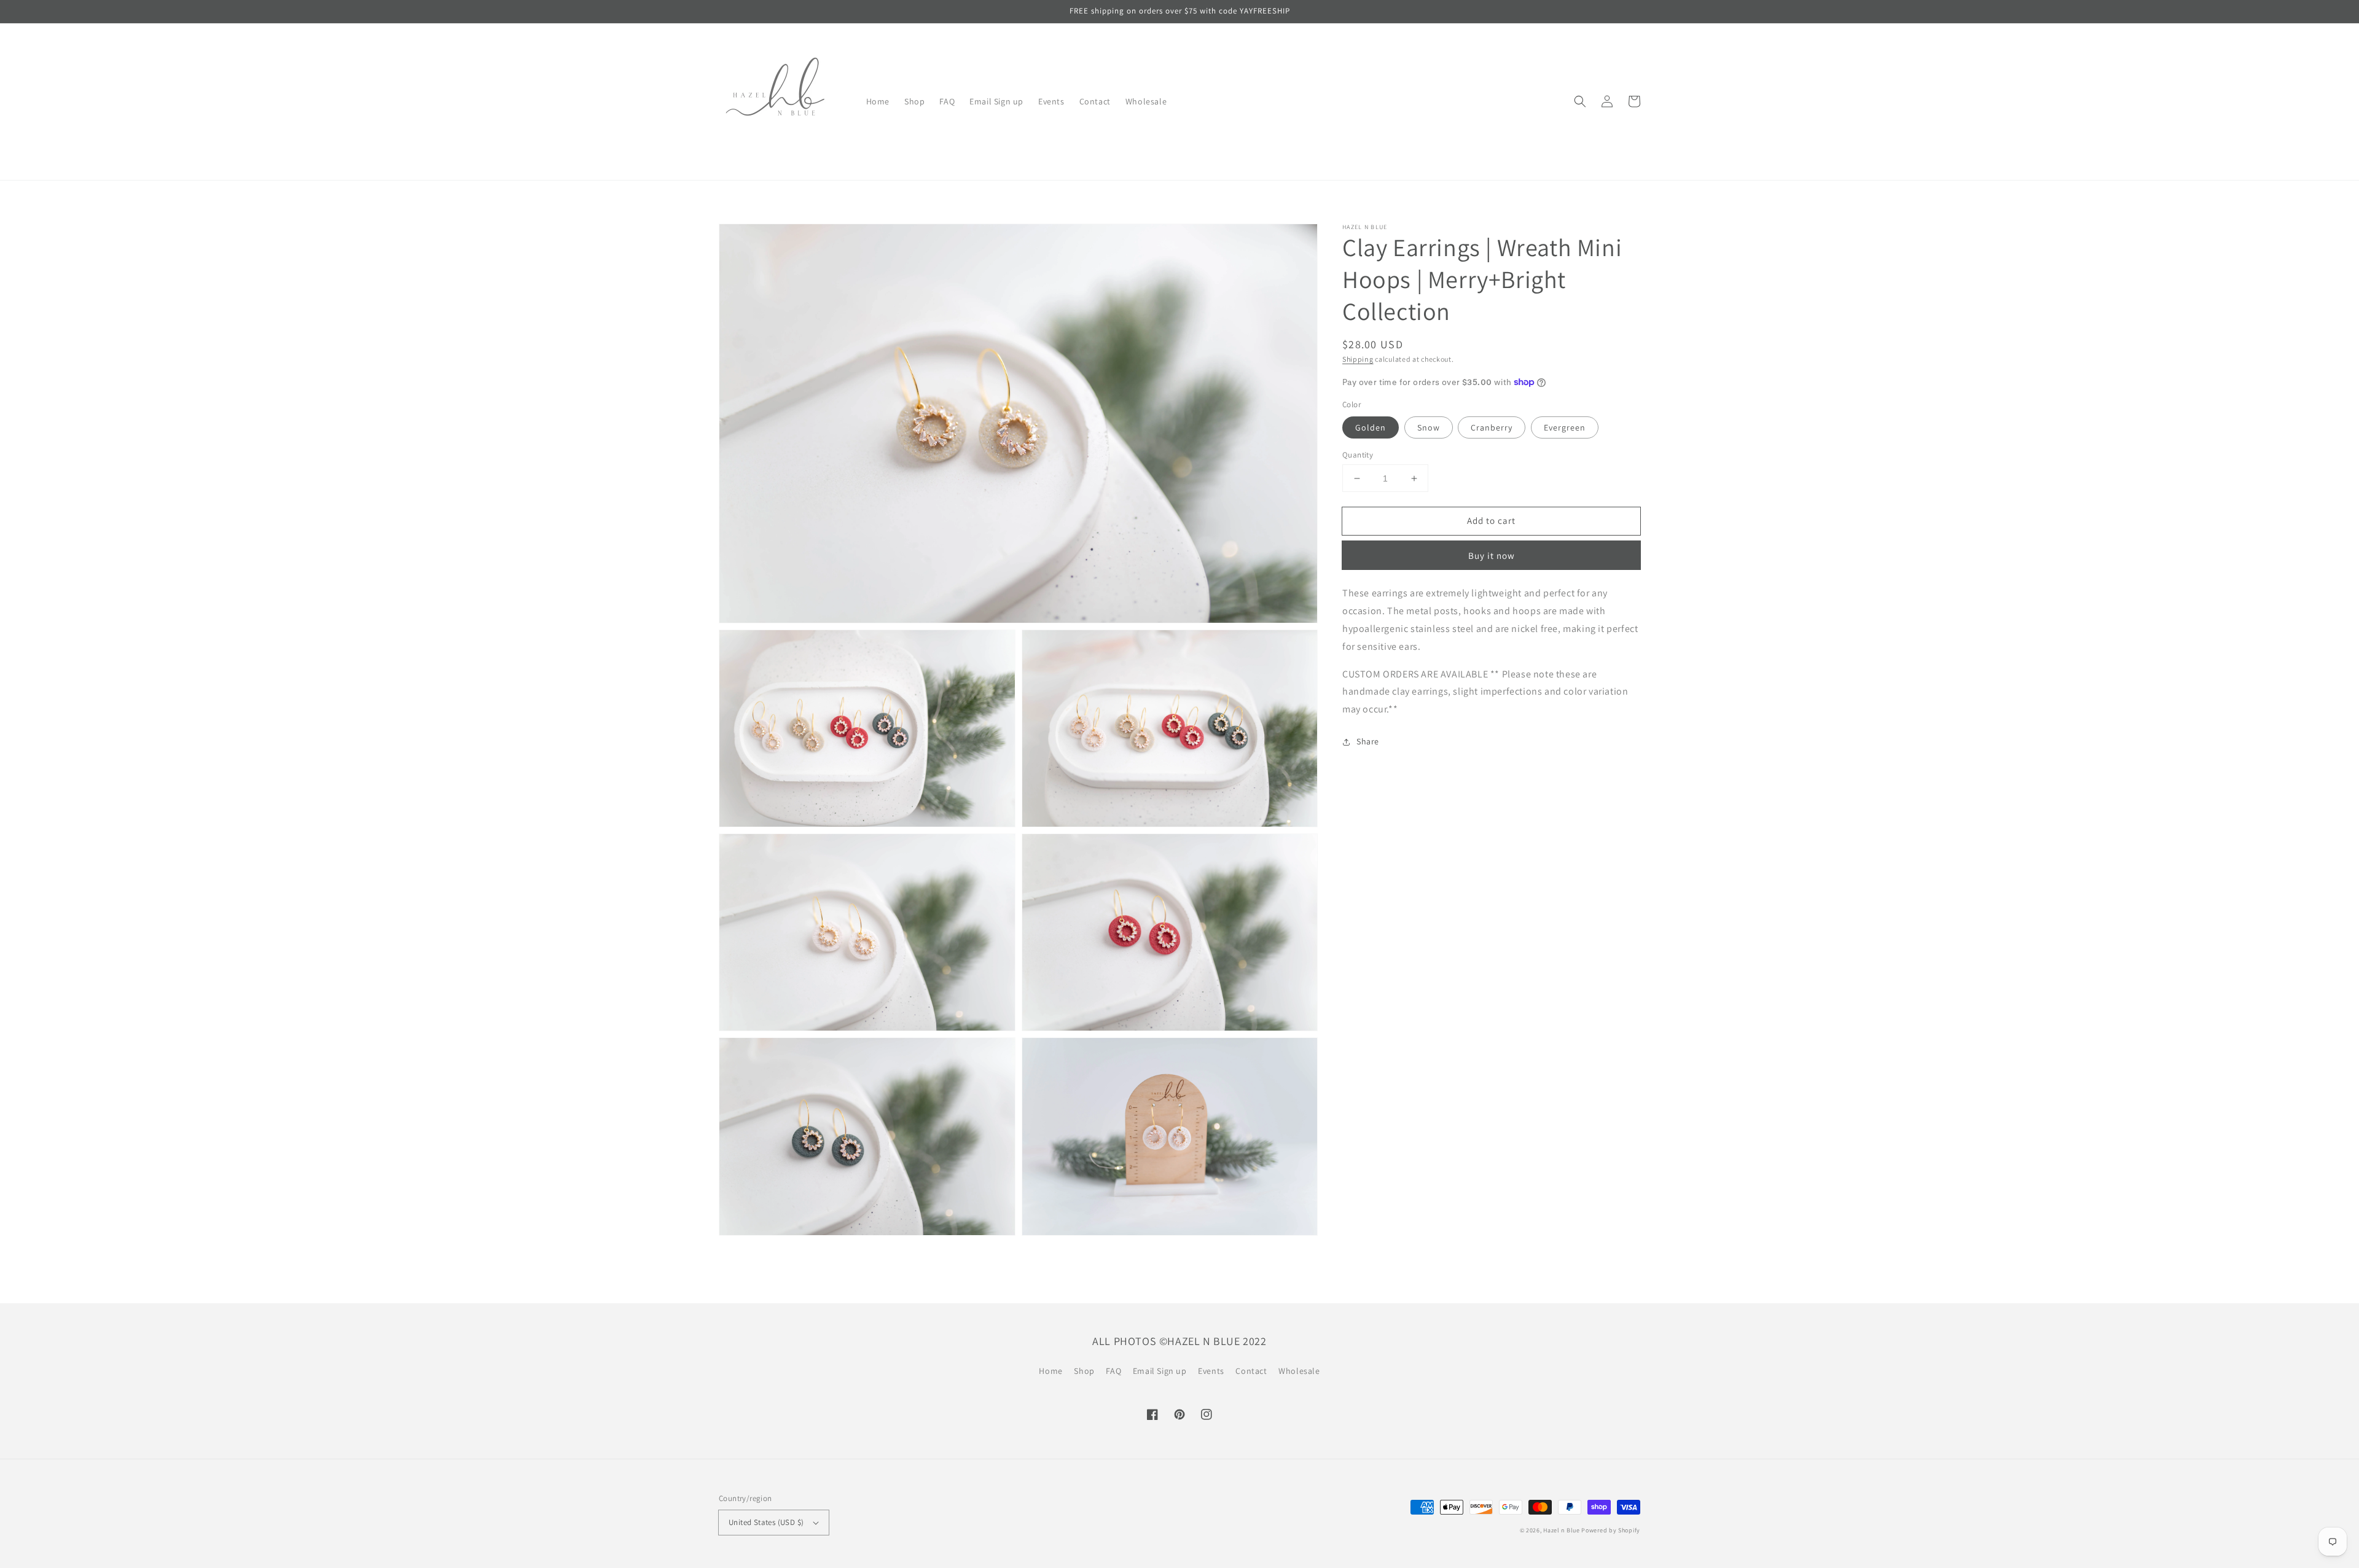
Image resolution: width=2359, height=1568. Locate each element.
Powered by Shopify (1611, 1530)
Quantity (1358, 455)
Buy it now (1492, 556)
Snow (1429, 427)
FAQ (1113, 1371)
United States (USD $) (766, 1522)
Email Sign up (1160, 1371)
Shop (1084, 1371)
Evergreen (1565, 427)
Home (1050, 1371)
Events (1211, 1371)
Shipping (1358, 359)
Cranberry (1492, 427)
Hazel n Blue (1561, 1530)
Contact (1251, 1371)
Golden (1371, 427)
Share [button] (1368, 741)
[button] (1580, 101)
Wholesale (1299, 1371)
